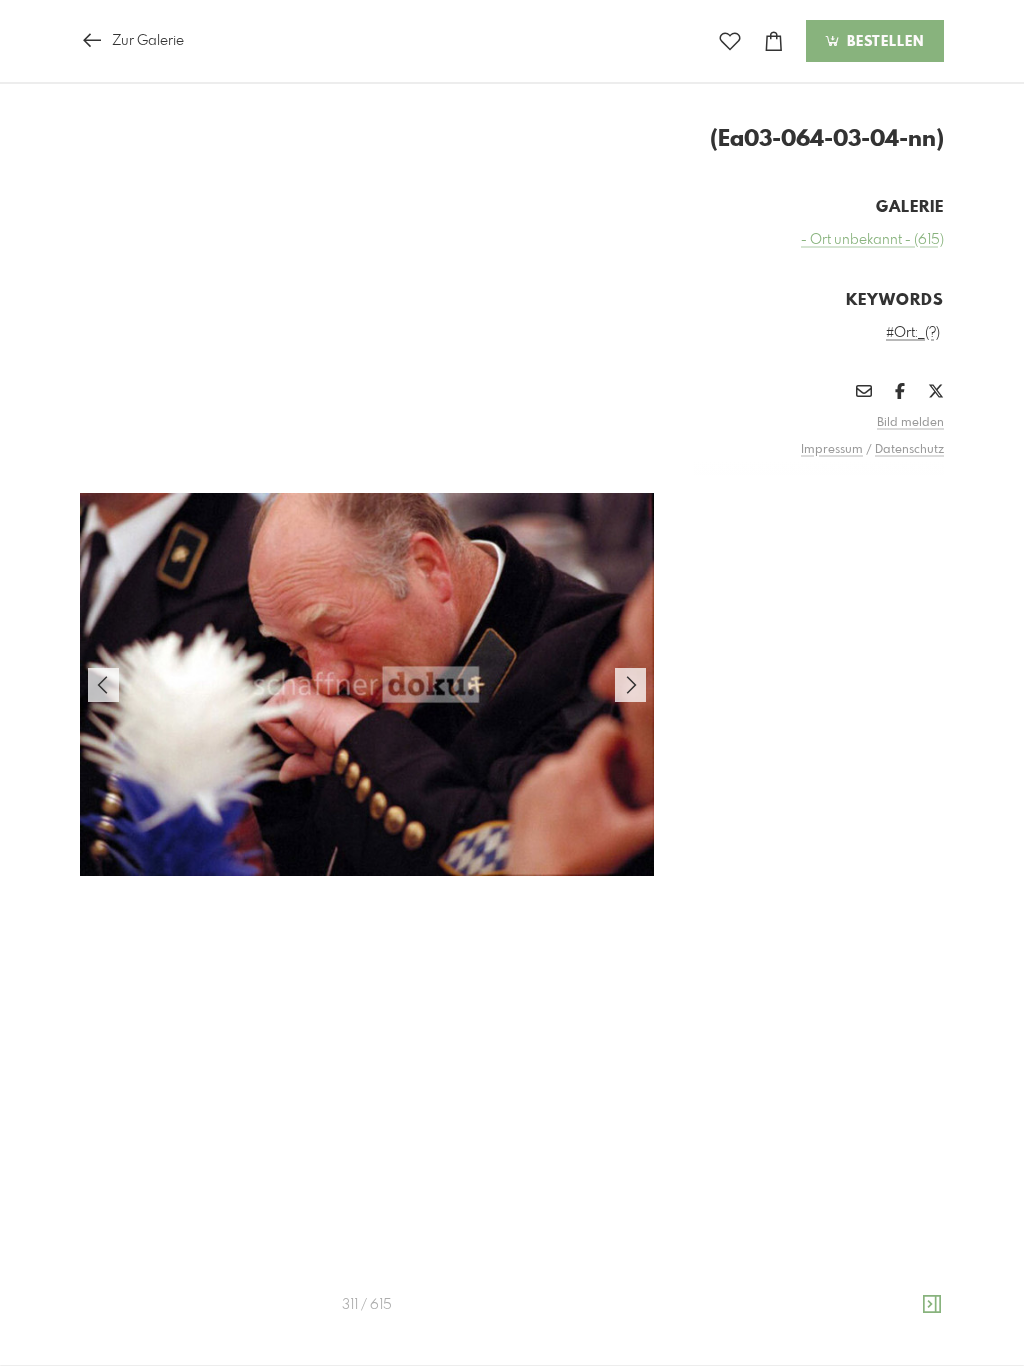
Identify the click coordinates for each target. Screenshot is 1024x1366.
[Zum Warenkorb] (774, 41)
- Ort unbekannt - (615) (872, 240)
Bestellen (883, 42)
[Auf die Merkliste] (730, 41)
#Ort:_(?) (913, 333)
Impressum (832, 450)
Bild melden (910, 423)
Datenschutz (909, 450)
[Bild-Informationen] (932, 1305)
